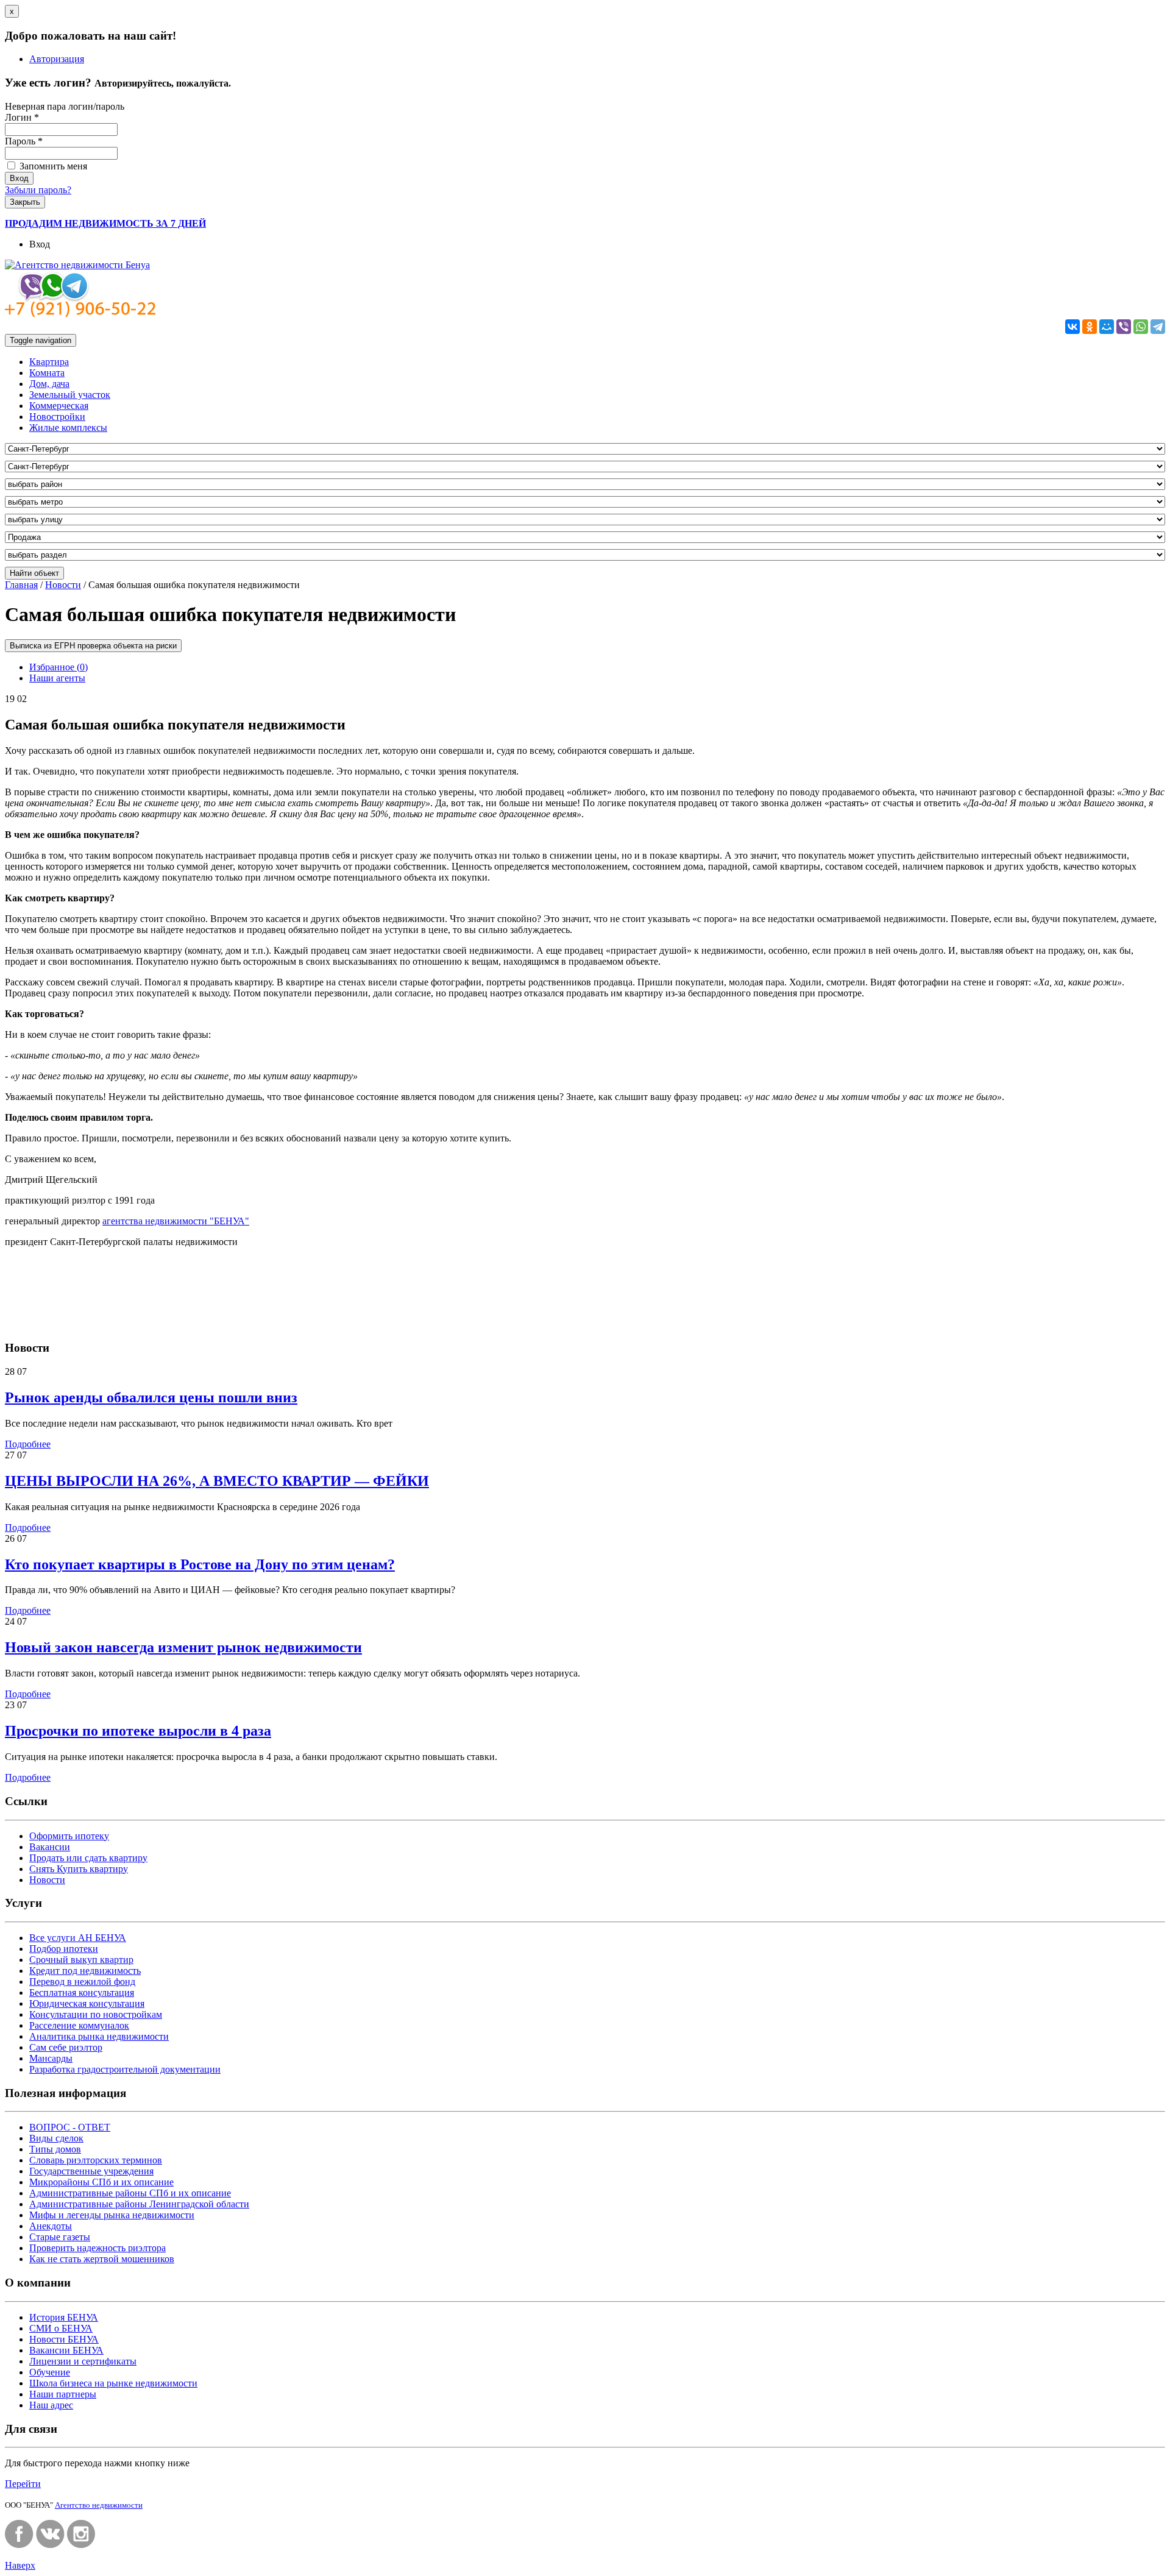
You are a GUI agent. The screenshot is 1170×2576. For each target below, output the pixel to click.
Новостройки (57, 417)
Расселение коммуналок (79, 2025)
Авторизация (57, 59)
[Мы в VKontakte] (50, 2545)
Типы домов (55, 2149)
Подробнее (28, 1444)
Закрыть (25, 202)
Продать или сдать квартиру (88, 1858)
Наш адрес (51, 2405)
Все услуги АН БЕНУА (78, 1938)
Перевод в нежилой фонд (82, 1982)
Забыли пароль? (38, 190)
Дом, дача (49, 384)
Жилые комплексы (68, 428)
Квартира (49, 362)
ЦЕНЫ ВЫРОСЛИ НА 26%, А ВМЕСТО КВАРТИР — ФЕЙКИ (217, 1481)
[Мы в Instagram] (81, 2545)
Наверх (20, 2565)
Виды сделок (56, 2138)
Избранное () (58, 667)
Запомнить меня (52, 166)
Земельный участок (70, 395)
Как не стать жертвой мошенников (102, 2259)
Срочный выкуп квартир (81, 1960)
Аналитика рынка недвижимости (99, 2036)
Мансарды (51, 2058)
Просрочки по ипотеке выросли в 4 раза (138, 1731)
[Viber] (1124, 327)
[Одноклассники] (1090, 327)
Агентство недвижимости (99, 2505)
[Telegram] (1158, 327)
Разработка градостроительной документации (125, 2069)
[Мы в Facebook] (19, 2545)
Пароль (24, 141)
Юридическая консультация (87, 2003)
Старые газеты (60, 2237)
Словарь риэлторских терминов (96, 2160)
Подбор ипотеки (64, 1949)
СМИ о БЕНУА (61, 2328)
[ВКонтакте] (1072, 327)
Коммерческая (59, 406)
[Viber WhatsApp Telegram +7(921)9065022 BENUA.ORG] (81, 314)
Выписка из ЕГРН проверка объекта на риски (93, 646)
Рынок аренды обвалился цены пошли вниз (151, 1397)
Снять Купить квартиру (79, 1869)
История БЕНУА (64, 2317)
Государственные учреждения (91, 2171)
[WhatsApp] (1141, 327)
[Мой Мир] (1107, 327)
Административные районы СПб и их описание (130, 2193)
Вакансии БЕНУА (66, 2350)
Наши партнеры (63, 2394)
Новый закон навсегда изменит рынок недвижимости (183, 1647)
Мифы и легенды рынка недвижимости (112, 2215)
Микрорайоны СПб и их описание (101, 2182)
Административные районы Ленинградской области (139, 2204)
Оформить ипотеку (69, 1836)
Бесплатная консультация (82, 1992)
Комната (47, 373)
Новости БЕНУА (64, 2339)
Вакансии (50, 1847)
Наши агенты (57, 678)
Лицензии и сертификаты (83, 2361)
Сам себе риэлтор (66, 2047)
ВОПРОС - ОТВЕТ (70, 2127)
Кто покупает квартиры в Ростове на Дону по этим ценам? (200, 1564)
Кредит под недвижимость (85, 1971)
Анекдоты (51, 2226)
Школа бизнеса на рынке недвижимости (113, 2383)
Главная (21, 585)
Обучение (50, 2372)
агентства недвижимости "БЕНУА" (176, 1221)
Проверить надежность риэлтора (97, 2248)
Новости (63, 585)
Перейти (23, 2484)
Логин (22, 117)
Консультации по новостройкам (96, 2014)
